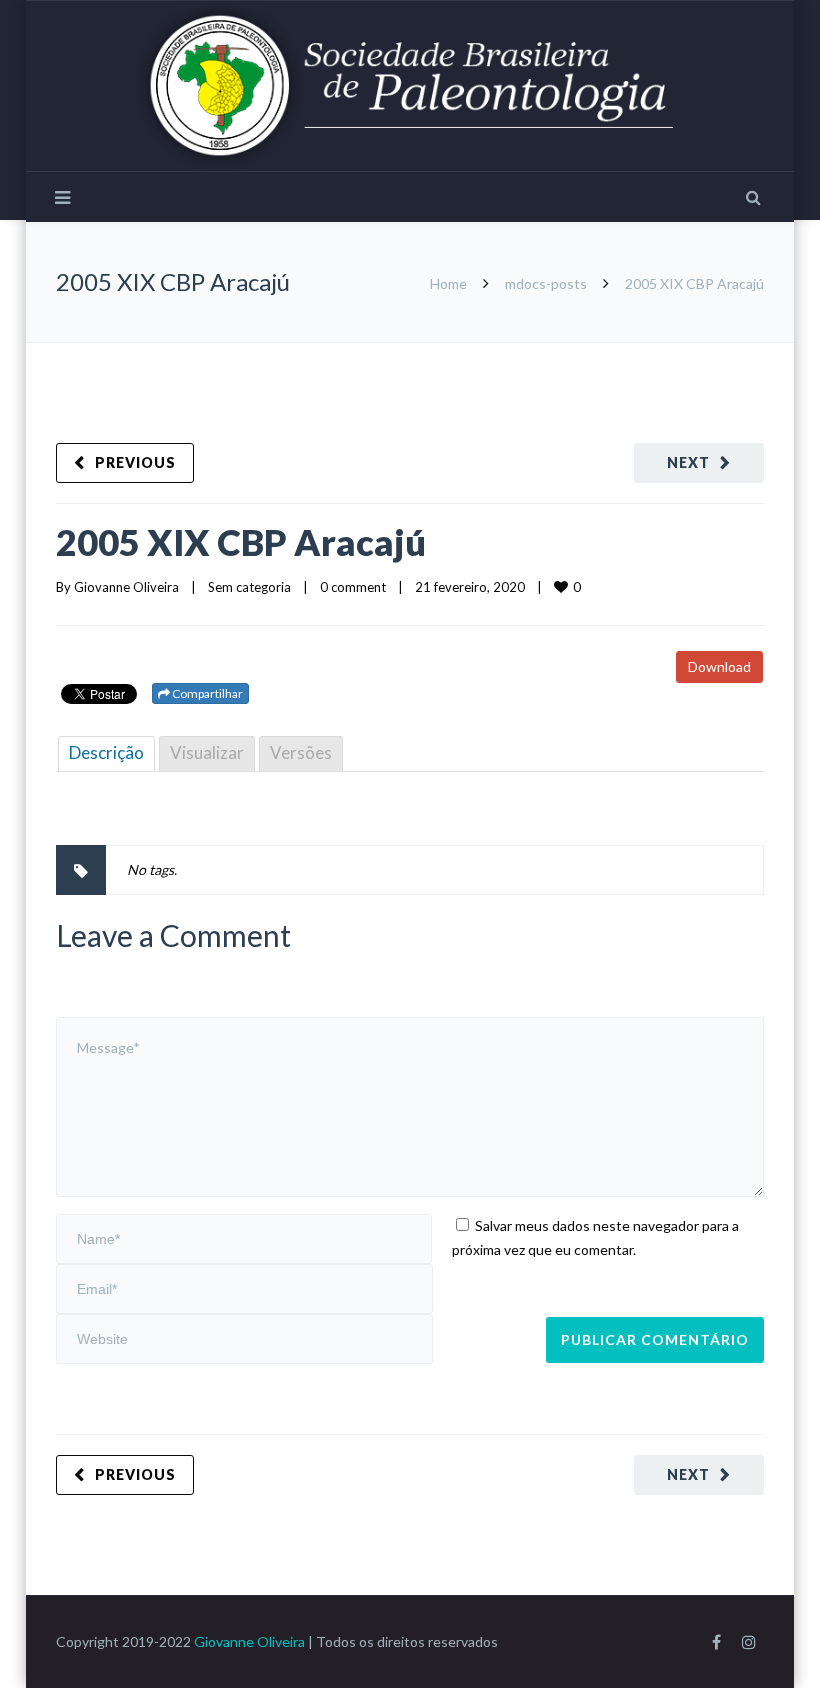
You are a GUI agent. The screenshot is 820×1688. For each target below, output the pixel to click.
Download (719, 666)
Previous (135, 462)
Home (448, 283)
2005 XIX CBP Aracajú (241, 542)
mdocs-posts (546, 283)
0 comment (353, 587)
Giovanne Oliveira (126, 587)
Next (688, 462)
